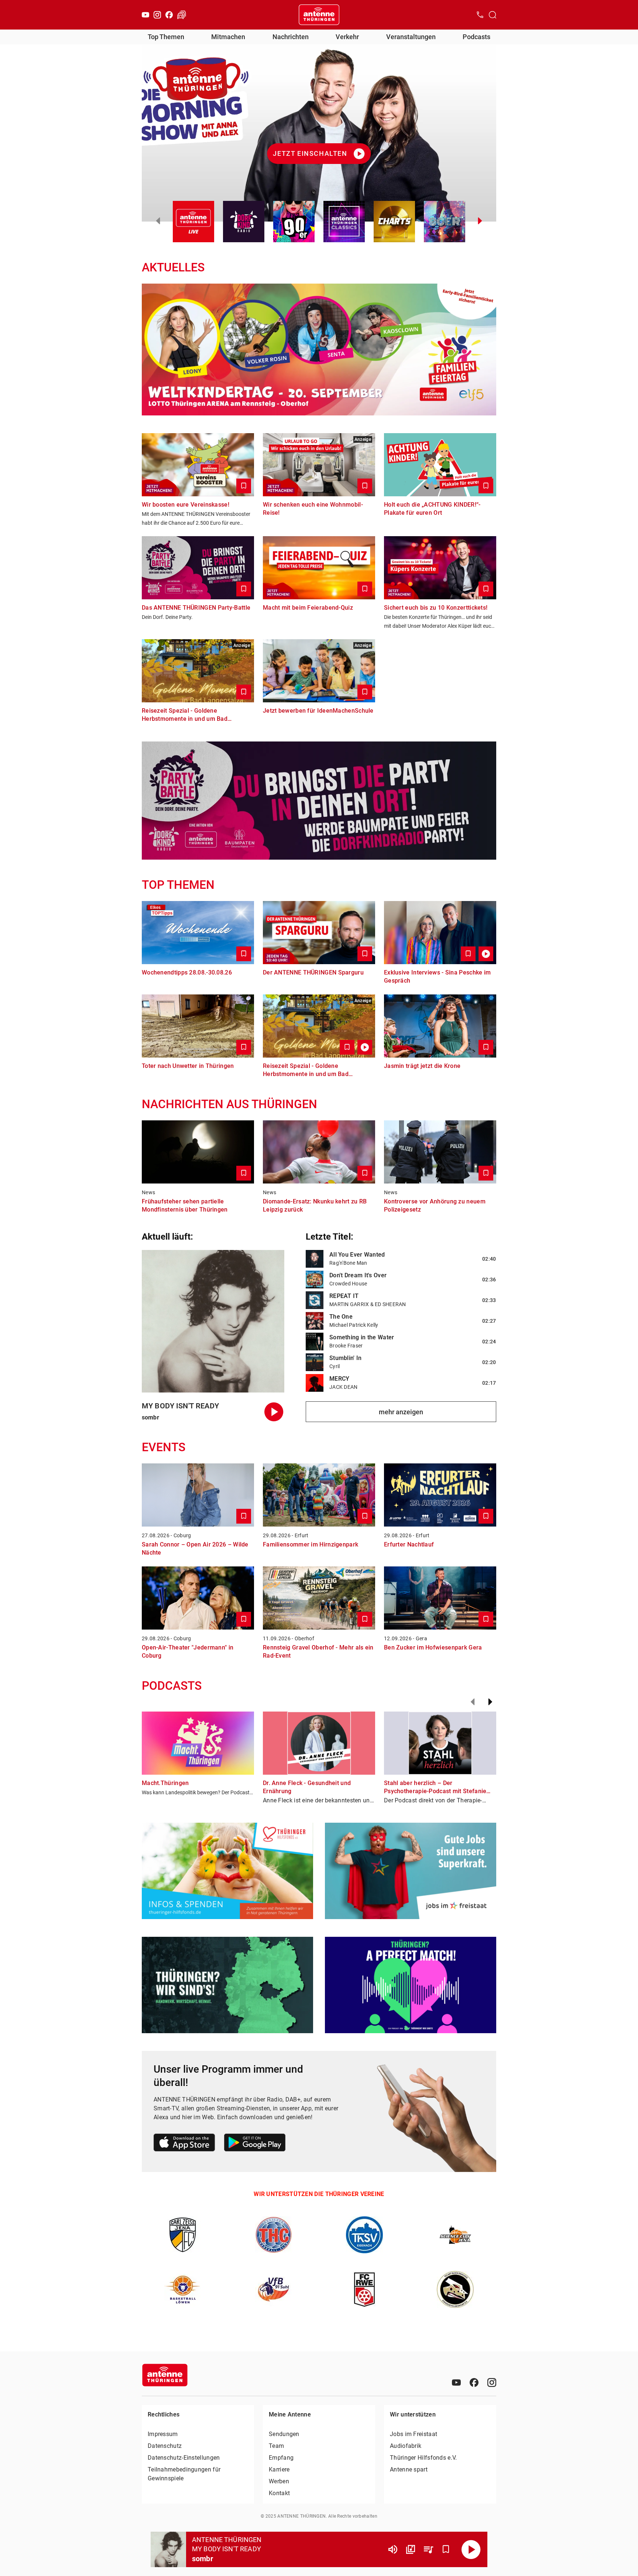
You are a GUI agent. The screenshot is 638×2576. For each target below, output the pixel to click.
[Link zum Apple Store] (184, 2144)
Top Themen (166, 37)
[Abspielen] (471, 2549)
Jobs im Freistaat (414, 2434)
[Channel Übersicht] (411, 2549)
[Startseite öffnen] (319, 15)
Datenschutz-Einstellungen (184, 2458)
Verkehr (347, 37)
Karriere (279, 2469)
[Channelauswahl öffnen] (493, 15)
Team (276, 2446)
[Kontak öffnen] (480, 15)
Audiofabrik (406, 2446)
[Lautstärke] (393, 2549)
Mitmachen (228, 37)
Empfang (281, 2458)
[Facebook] (169, 15)
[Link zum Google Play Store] (255, 2144)
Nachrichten (291, 37)
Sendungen (284, 2434)
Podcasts (476, 37)
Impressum (163, 2434)
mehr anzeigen (401, 1412)
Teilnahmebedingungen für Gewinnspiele (184, 2474)
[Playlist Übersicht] (428, 2549)
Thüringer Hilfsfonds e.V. (423, 2458)
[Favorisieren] (446, 2549)
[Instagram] (157, 15)
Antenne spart (409, 2469)
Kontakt (279, 2493)
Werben (279, 2481)
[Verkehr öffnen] (182, 15)
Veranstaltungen (411, 37)
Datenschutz (165, 2446)
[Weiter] (490, 1702)
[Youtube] (145, 15)
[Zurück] (473, 1702)
